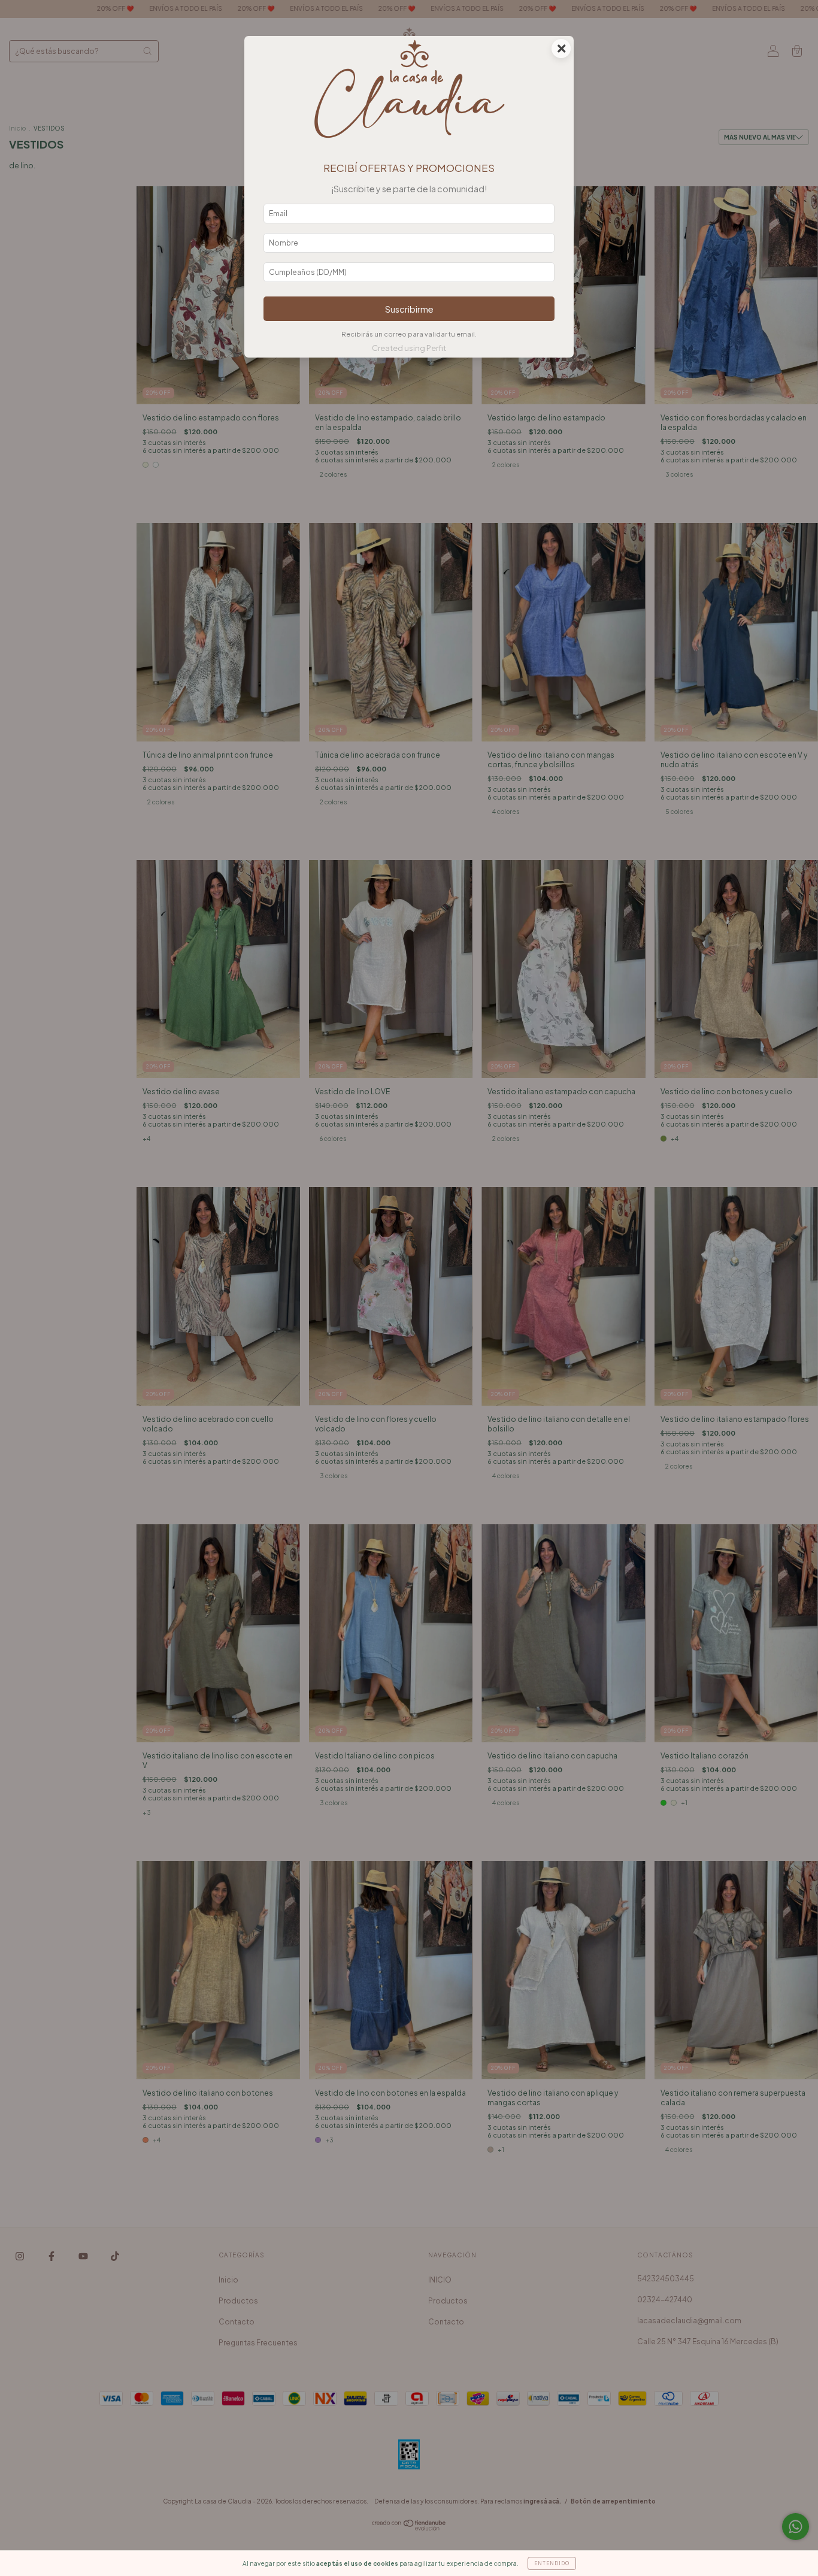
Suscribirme (409, 309)
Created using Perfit (409, 348)
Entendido (552, 2563)
